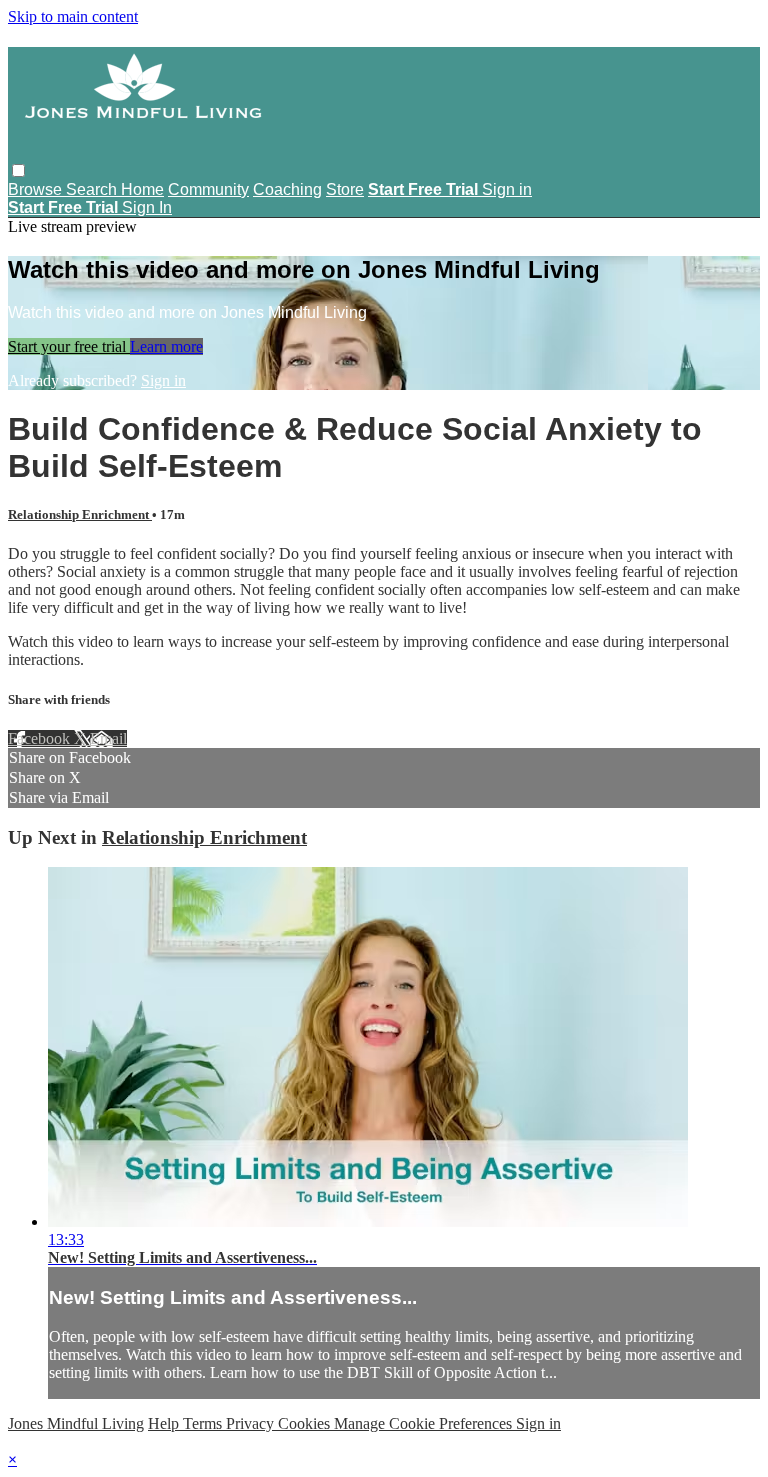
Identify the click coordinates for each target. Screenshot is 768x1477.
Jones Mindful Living (76, 1423)
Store (345, 189)
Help (165, 1423)
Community (208, 189)
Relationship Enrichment (80, 514)
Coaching (287, 189)
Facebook (41, 738)
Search (93, 189)
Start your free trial (69, 346)
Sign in (507, 189)
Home (142, 189)
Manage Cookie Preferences (425, 1423)
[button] (18, 170)
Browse (37, 189)
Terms (204, 1423)
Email (108, 738)
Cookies (306, 1423)
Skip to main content (73, 16)
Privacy (252, 1423)
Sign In (147, 207)
